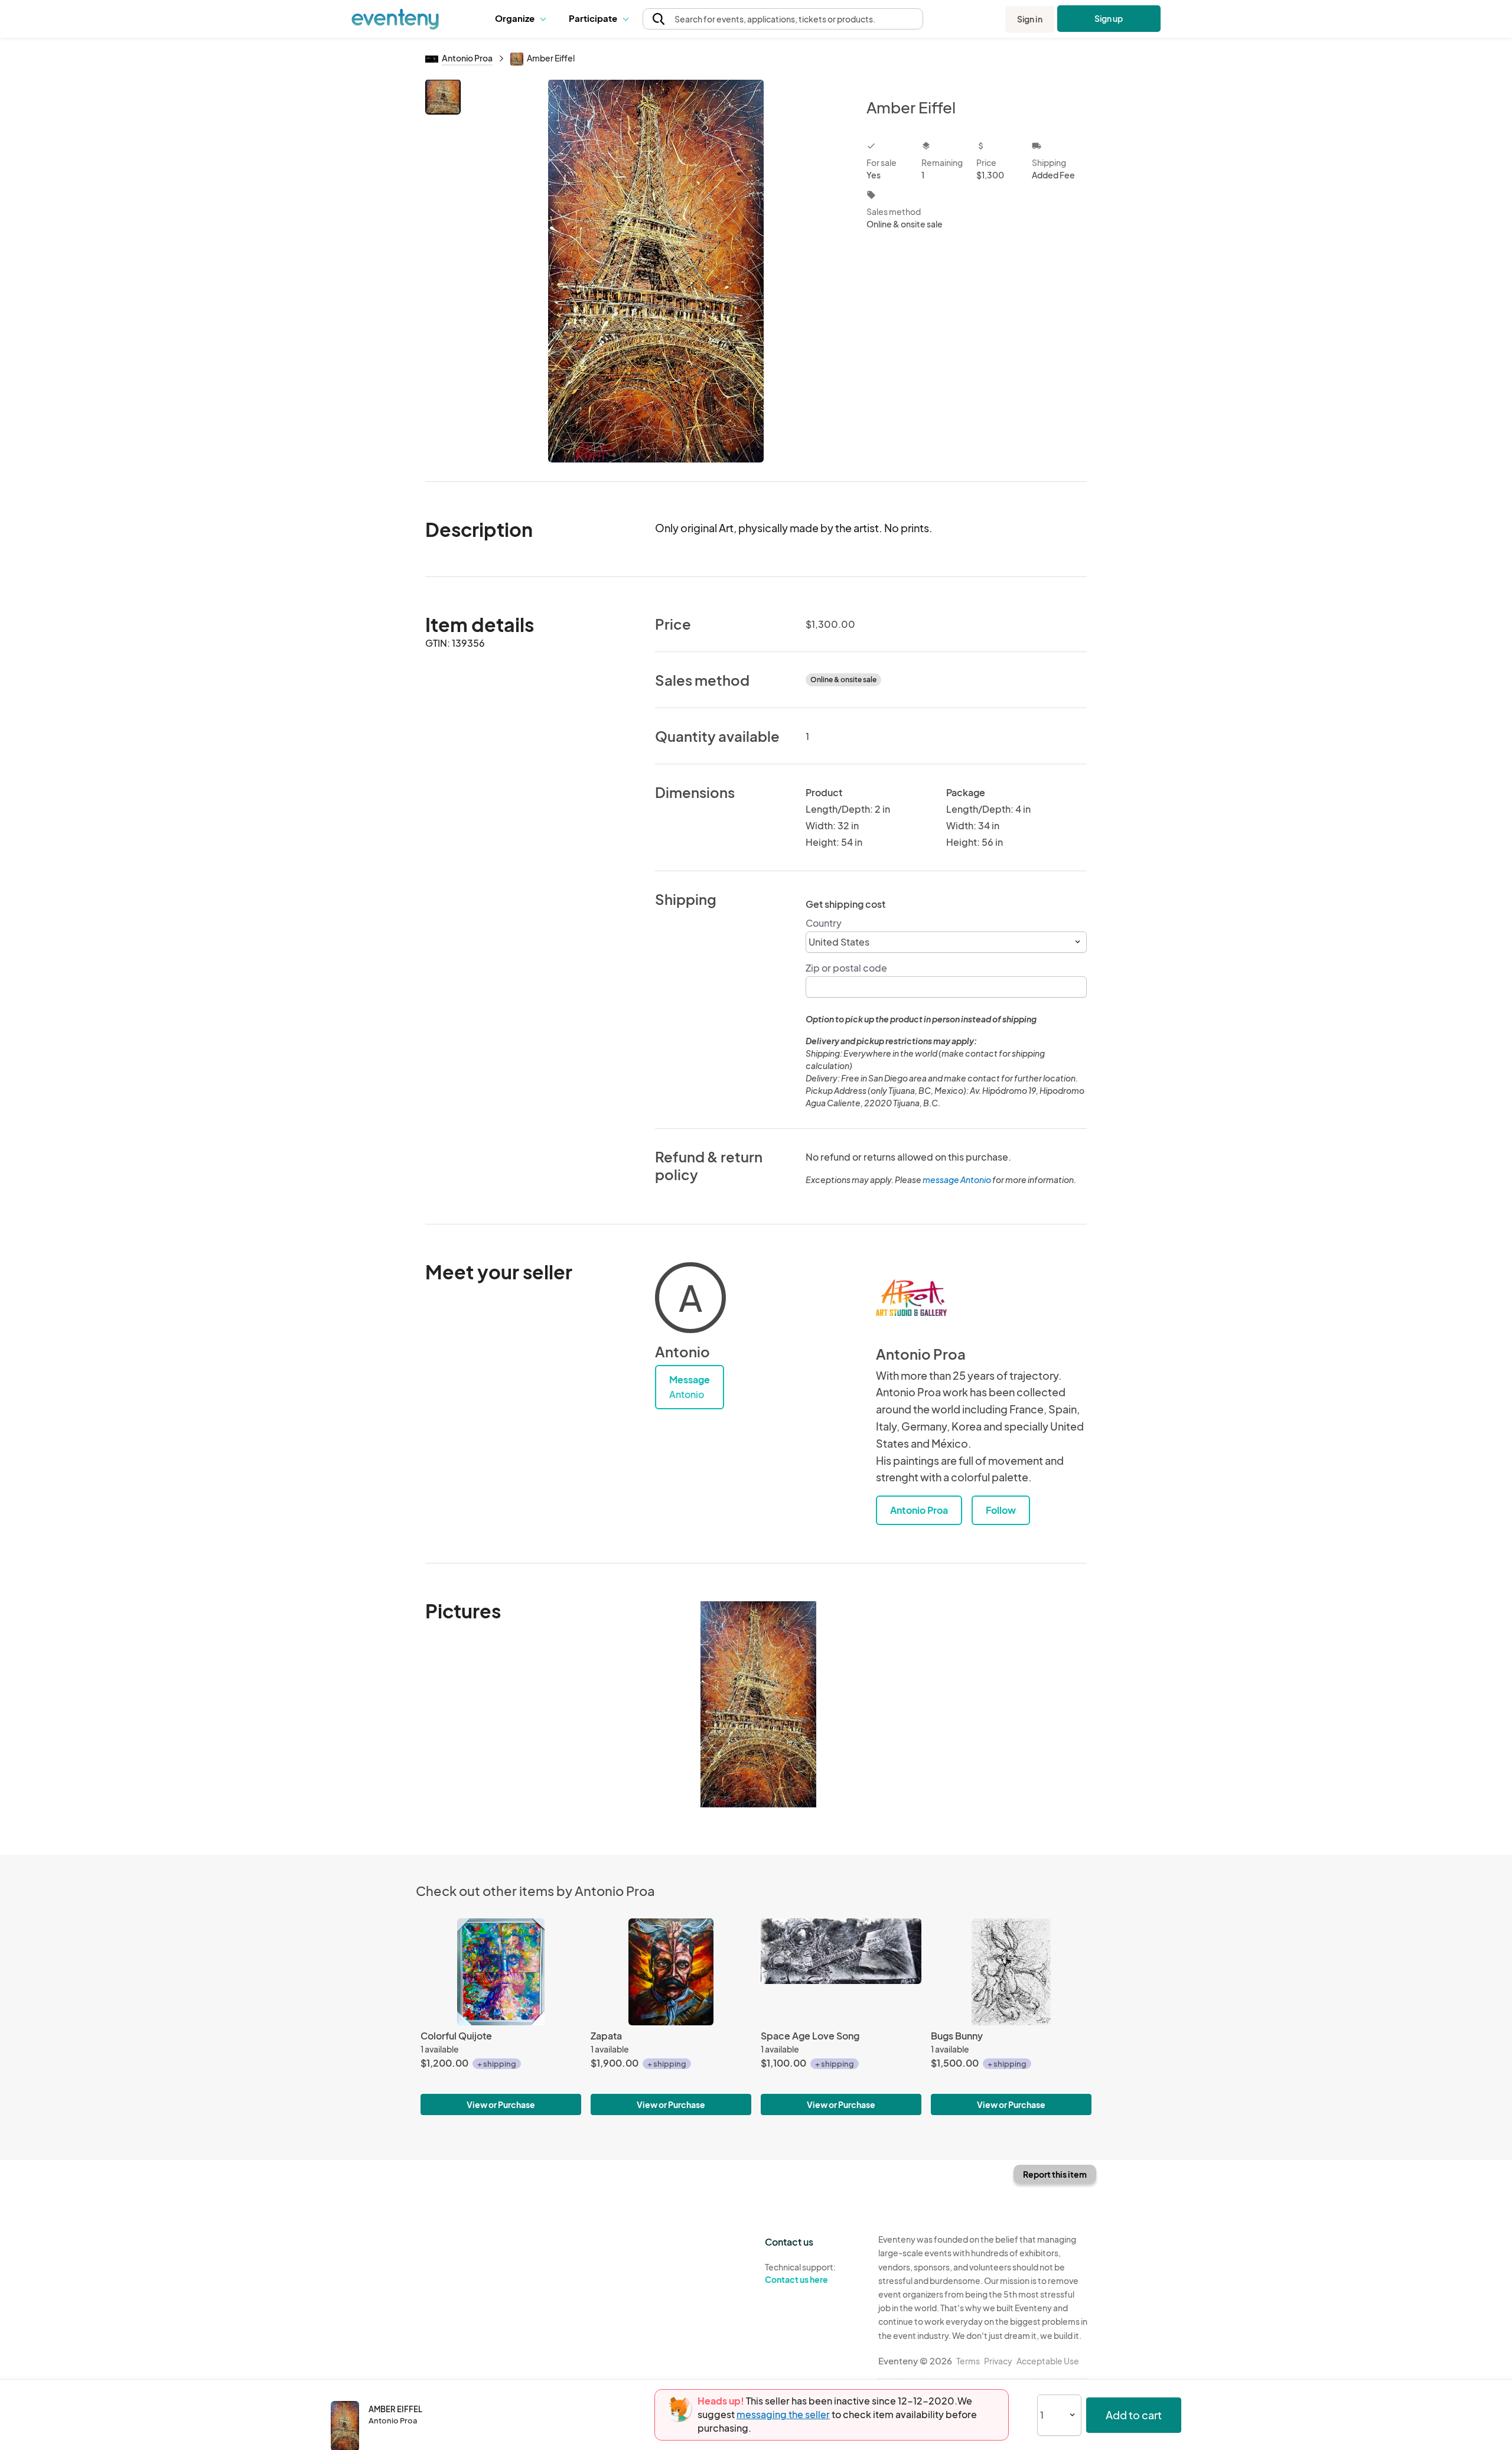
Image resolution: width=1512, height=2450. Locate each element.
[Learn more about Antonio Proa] (911, 1298)
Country (824, 923)
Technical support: (800, 2273)
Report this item (1055, 2174)
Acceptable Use (1048, 2361)
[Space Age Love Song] (841, 1972)
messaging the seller (783, 2414)
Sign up (1109, 18)
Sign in (1030, 19)
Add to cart (1134, 2415)
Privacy (998, 2361)
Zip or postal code (846, 968)
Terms (968, 2361)
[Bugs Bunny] (1011, 1972)
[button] (523, 19)
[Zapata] (671, 1972)
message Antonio (957, 1180)
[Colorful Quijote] (501, 1972)
